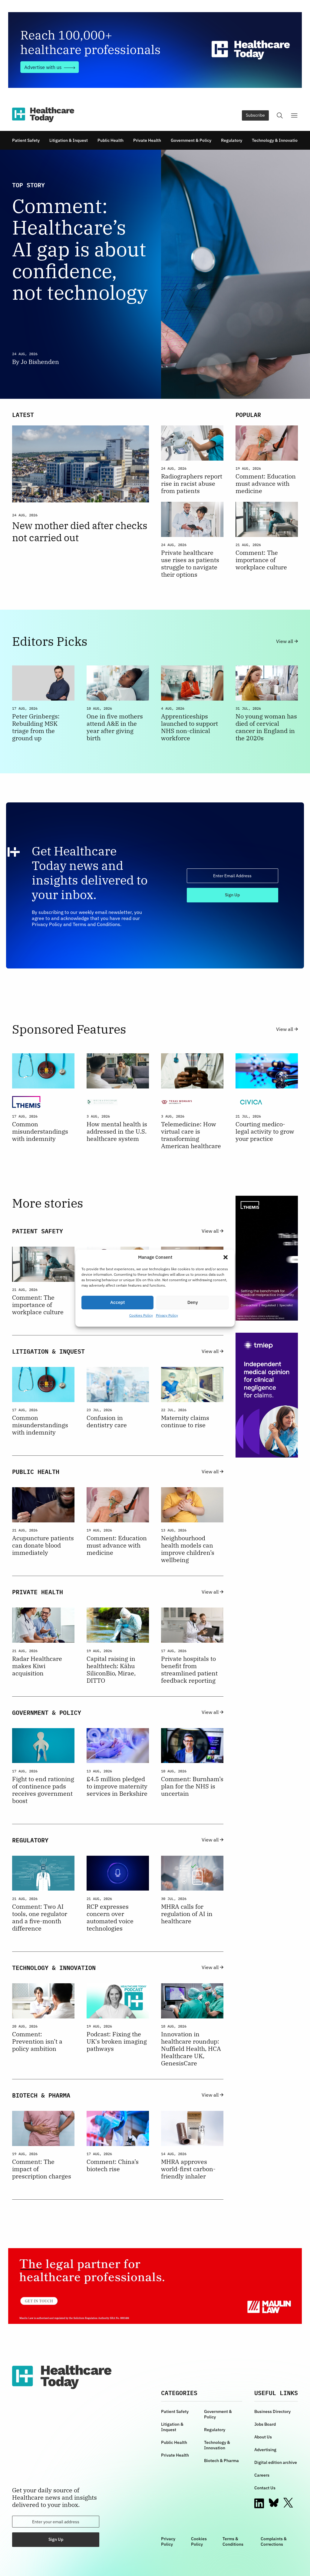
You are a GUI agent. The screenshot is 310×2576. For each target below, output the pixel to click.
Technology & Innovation (276, 140)
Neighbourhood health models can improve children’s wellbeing (188, 1549)
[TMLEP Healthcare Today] (267, 1395)
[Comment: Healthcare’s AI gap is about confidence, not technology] (229, 274)
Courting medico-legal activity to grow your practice (265, 1131)
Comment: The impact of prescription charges (42, 2169)
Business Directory (272, 2411)
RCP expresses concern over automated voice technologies (110, 1918)
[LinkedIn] (259, 2503)
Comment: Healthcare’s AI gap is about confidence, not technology (80, 249)
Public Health (110, 140)
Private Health (147, 140)
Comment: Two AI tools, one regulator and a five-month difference (40, 1918)
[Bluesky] (274, 2503)
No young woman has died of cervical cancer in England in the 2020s (266, 727)
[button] (226, 1257)
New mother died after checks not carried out (80, 532)
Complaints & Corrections (274, 2541)
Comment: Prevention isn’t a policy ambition (37, 2041)
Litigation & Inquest (69, 140)
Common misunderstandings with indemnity (40, 1131)
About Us (263, 2437)
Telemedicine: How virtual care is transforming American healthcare (191, 1135)
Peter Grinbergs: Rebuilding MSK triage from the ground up (36, 727)
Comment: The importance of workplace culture (261, 560)
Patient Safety (26, 140)
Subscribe (255, 115)
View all (285, 641)
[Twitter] (288, 2503)
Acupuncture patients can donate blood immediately (43, 1545)
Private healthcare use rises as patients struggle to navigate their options (190, 564)
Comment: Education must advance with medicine (266, 484)
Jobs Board (265, 2424)
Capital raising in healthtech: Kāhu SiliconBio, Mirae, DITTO (111, 1670)
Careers (262, 2475)
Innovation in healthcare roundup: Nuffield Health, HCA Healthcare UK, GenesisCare (191, 2049)
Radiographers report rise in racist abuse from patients (192, 484)
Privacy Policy (167, 1315)
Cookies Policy (141, 1315)
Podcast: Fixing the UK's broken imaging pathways (117, 2041)
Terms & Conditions (233, 2541)
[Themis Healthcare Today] (267, 1258)
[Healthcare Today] (43, 115)
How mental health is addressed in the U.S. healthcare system (117, 1131)
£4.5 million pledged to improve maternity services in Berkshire (117, 1786)
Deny (193, 1302)
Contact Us (265, 2488)
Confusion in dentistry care (107, 1421)
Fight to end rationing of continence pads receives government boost (43, 1790)
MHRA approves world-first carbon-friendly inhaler (188, 2169)
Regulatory (232, 140)
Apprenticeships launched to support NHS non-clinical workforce (190, 727)
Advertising (265, 2450)
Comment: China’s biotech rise (113, 2165)
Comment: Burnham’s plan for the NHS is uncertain (192, 1786)
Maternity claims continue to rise (185, 1421)
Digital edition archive (276, 2462)
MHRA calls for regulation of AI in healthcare (187, 1914)
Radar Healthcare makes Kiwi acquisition (37, 1666)
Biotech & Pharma (221, 2461)
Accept (117, 1302)
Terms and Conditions (96, 924)
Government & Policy (191, 140)
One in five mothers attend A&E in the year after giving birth (115, 727)
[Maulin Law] (155, 2286)
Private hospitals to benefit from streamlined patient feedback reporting (189, 1670)
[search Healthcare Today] (280, 115)
